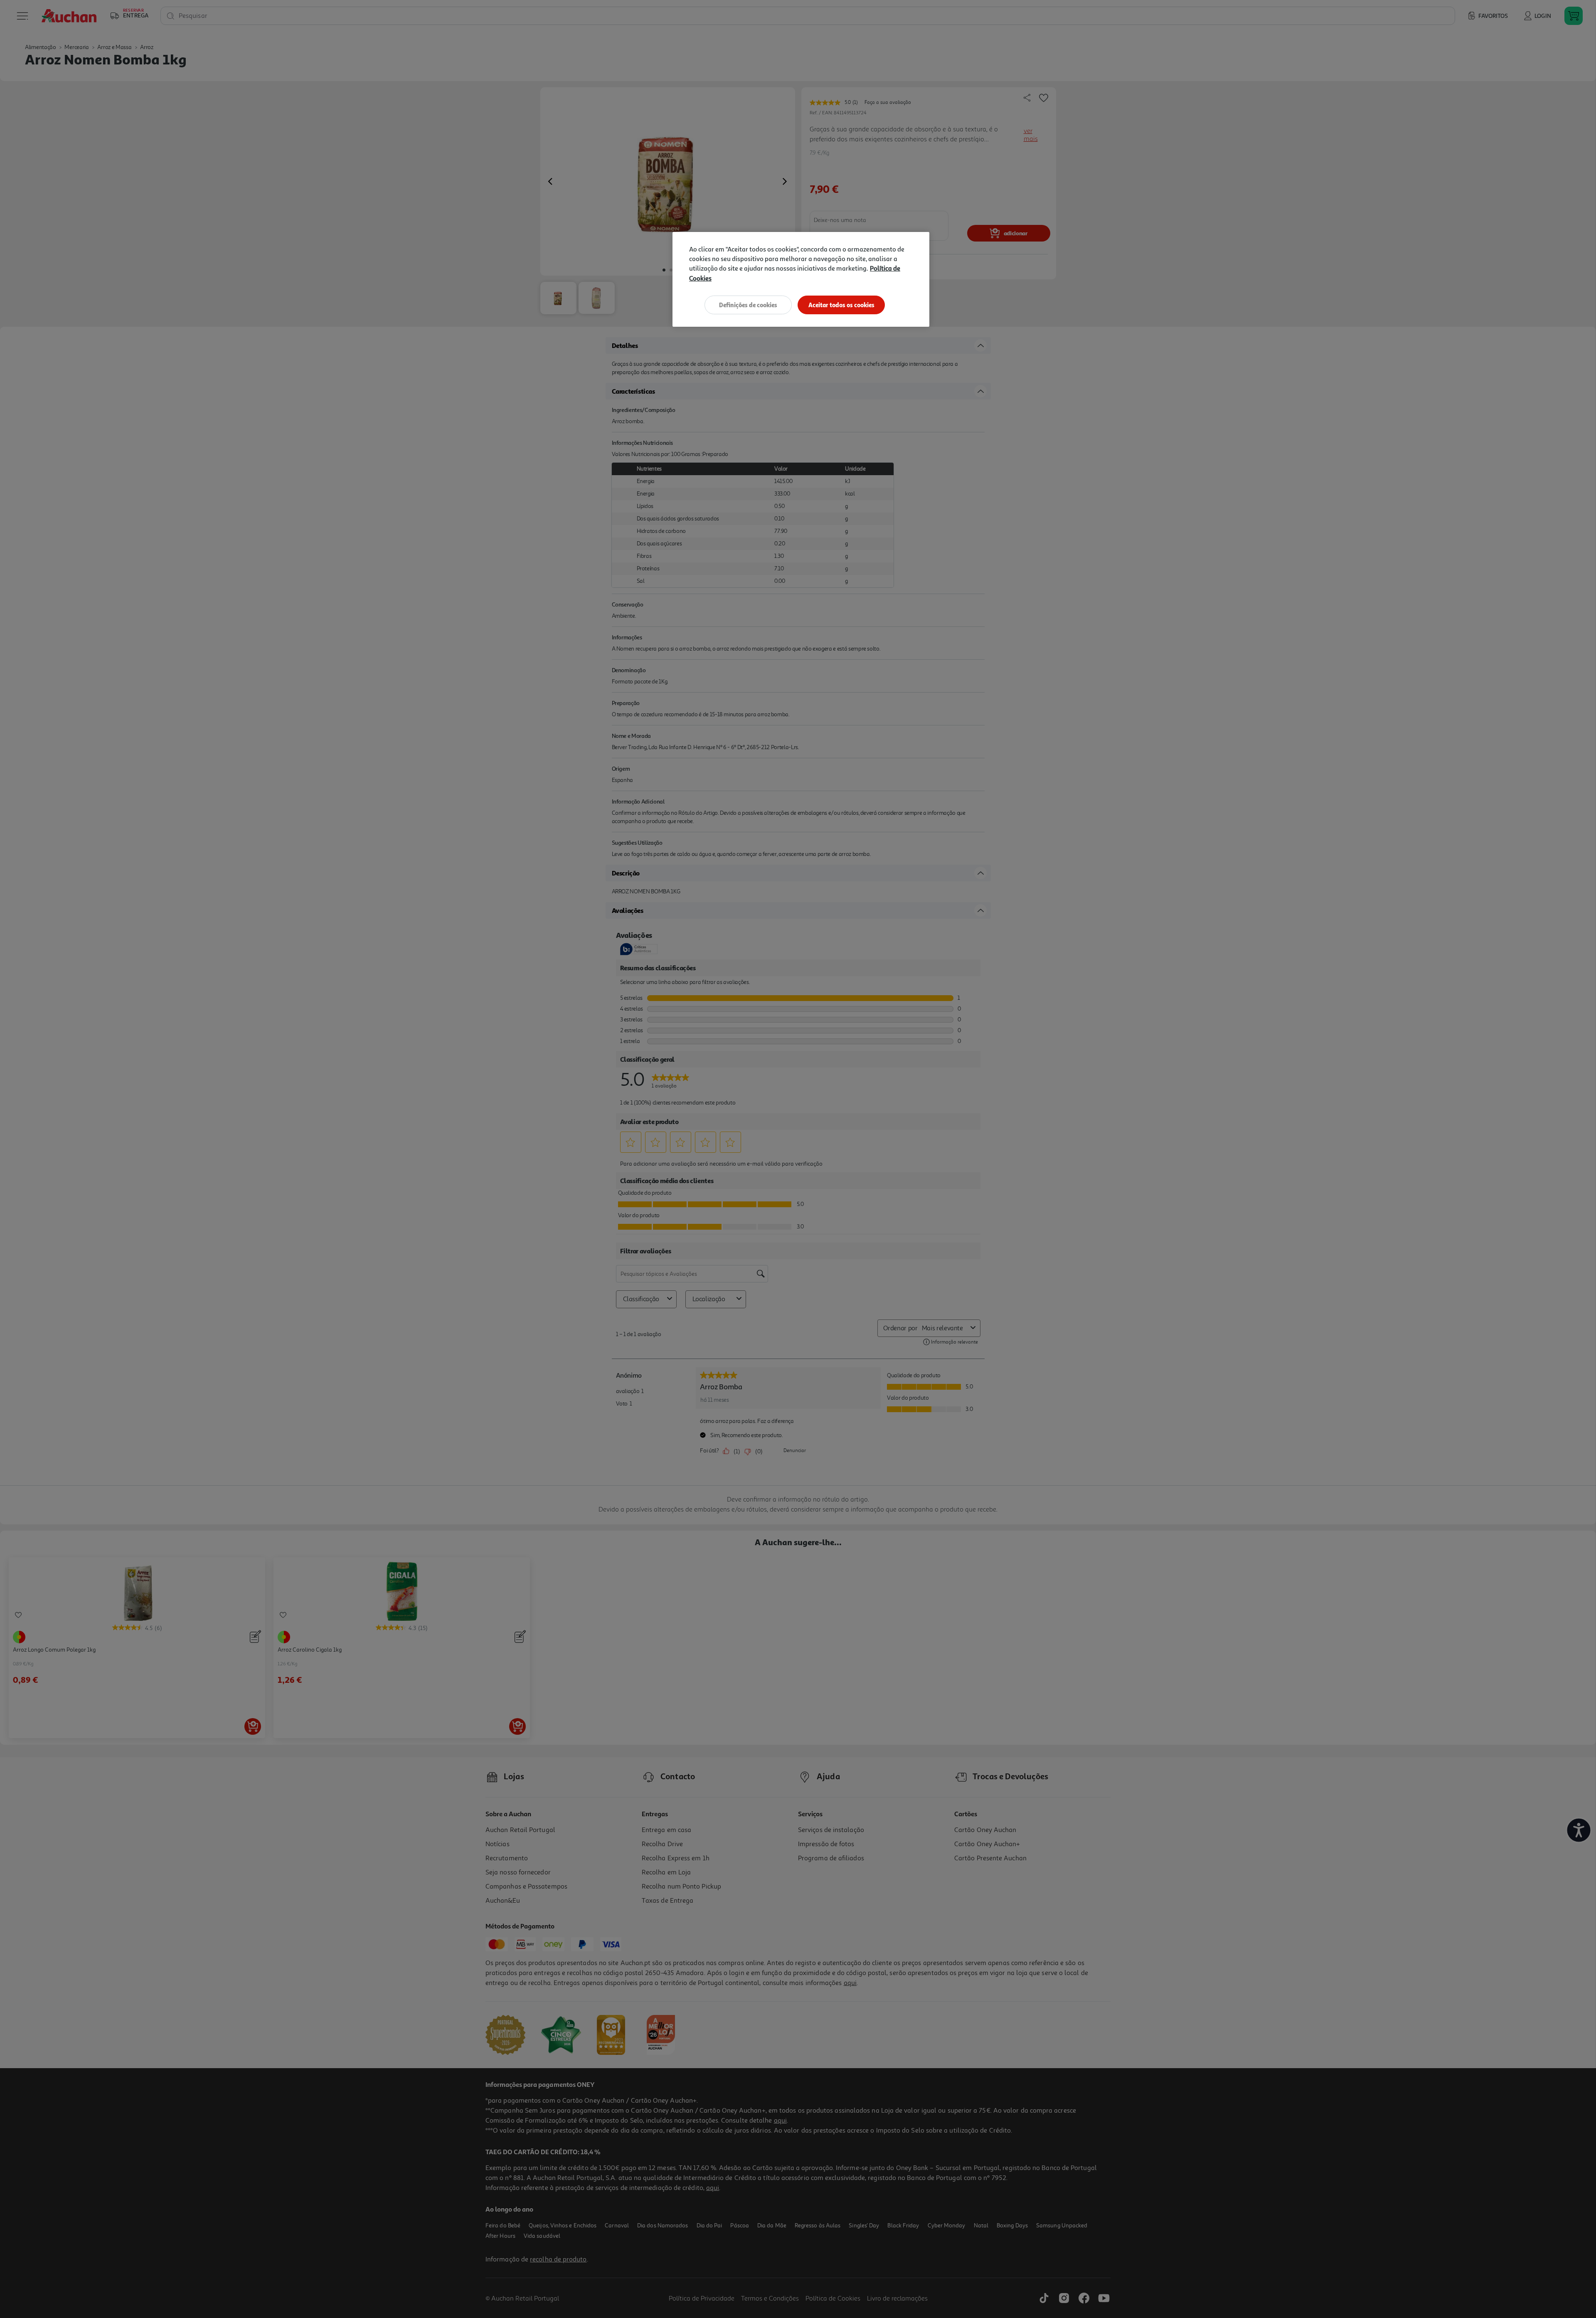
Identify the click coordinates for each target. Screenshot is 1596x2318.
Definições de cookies (748, 305)
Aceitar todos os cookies (841, 305)
